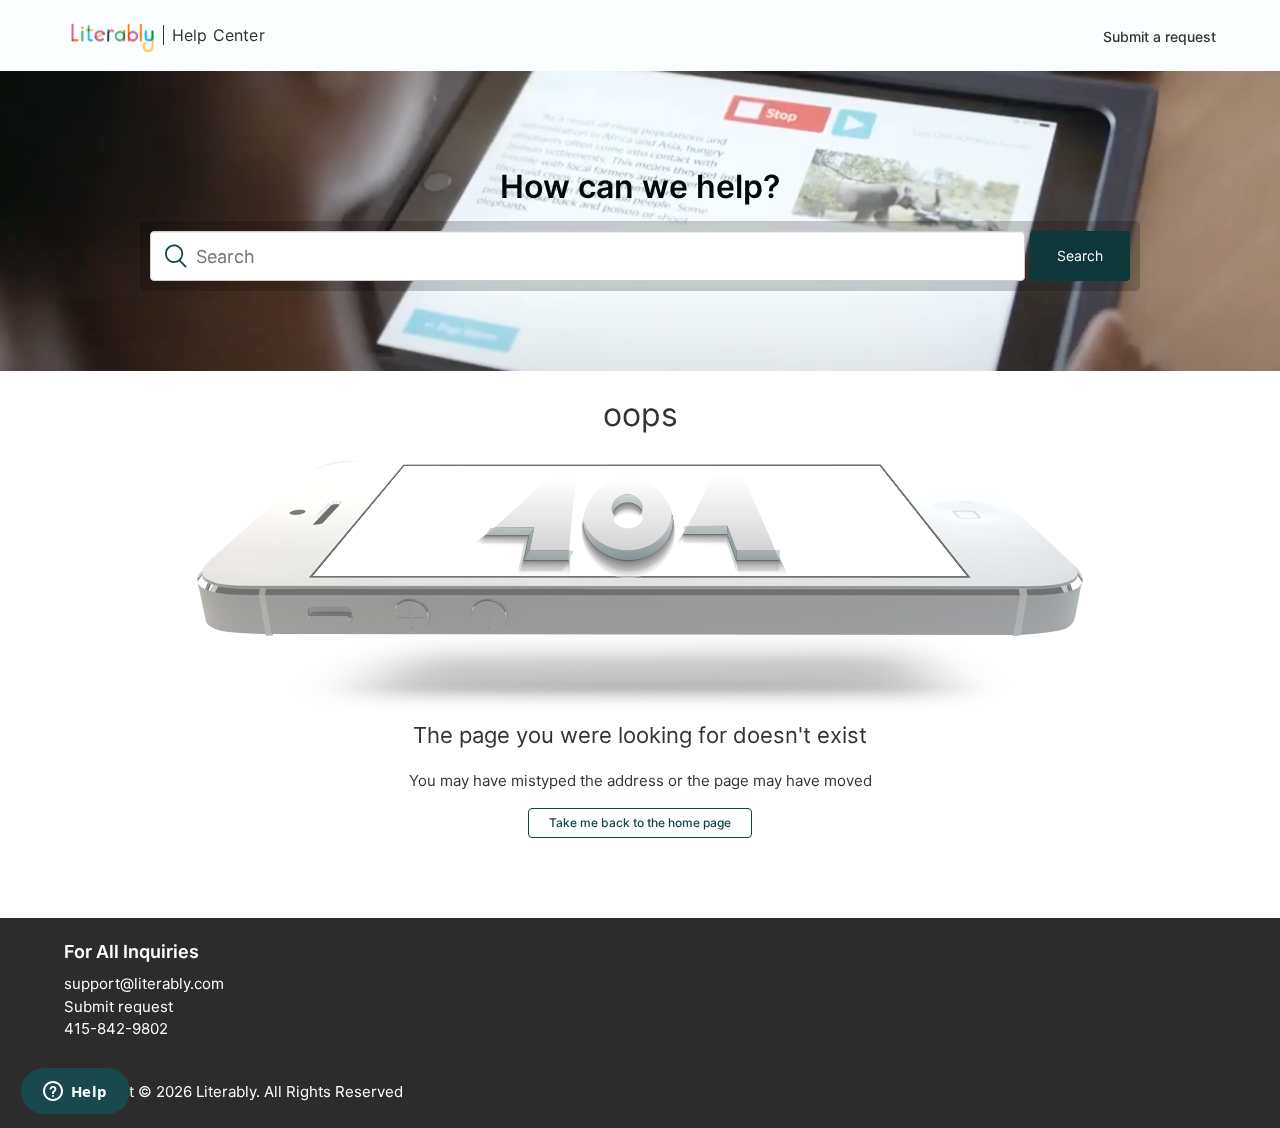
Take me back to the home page (640, 822)
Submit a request (1159, 36)
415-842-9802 (116, 1028)
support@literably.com (144, 983)
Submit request (118, 1006)
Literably (226, 1091)
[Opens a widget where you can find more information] (75, 1093)
